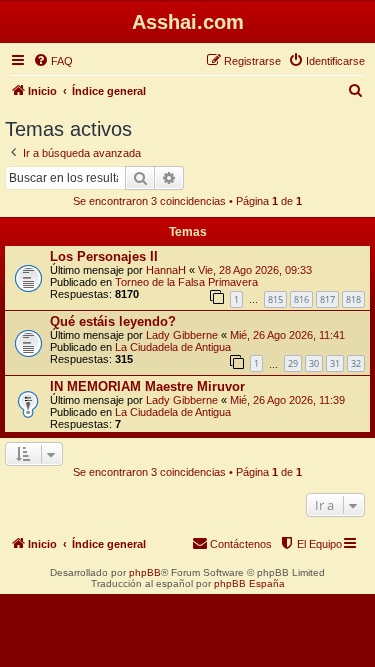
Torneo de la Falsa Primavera (186, 282)
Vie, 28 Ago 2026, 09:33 (255, 270)
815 (275, 299)
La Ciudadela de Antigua (173, 347)
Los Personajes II (104, 256)
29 (293, 363)
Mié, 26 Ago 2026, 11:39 (287, 400)
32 (356, 363)
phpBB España (249, 583)
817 (327, 299)
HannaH (166, 270)
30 (314, 363)
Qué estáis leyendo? (113, 321)
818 (353, 299)
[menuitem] (53, 61)
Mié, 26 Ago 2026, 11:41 (287, 335)
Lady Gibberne (182, 335)
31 (335, 363)
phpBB (145, 572)
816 (301, 299)
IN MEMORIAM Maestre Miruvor (147, 386)
